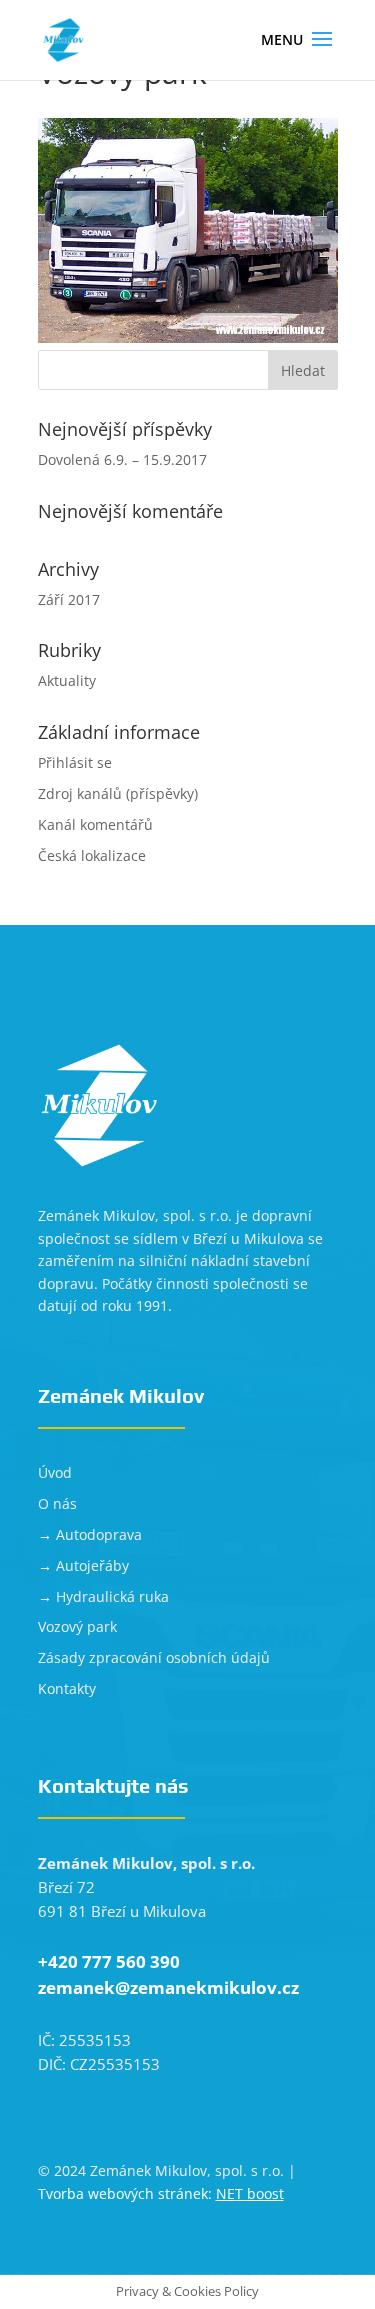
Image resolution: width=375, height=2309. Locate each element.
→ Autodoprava (90, 1534)
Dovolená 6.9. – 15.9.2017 (122, 459)
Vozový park (77, 1626)
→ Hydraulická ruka (103, 1596)
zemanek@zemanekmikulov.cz (168, 1987)
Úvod (55, 1472)
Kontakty (67, 1688)
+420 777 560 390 (109, 1961)
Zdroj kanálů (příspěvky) (118, 793)
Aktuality (67, 680)
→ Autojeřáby (83, 1565)
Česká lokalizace (92, 855)
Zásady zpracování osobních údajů (154, 1657)
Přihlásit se (75, 762)
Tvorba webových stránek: (161, 2193)
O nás (57, 1503)
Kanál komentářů (95, 824)
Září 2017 (69, 599)
